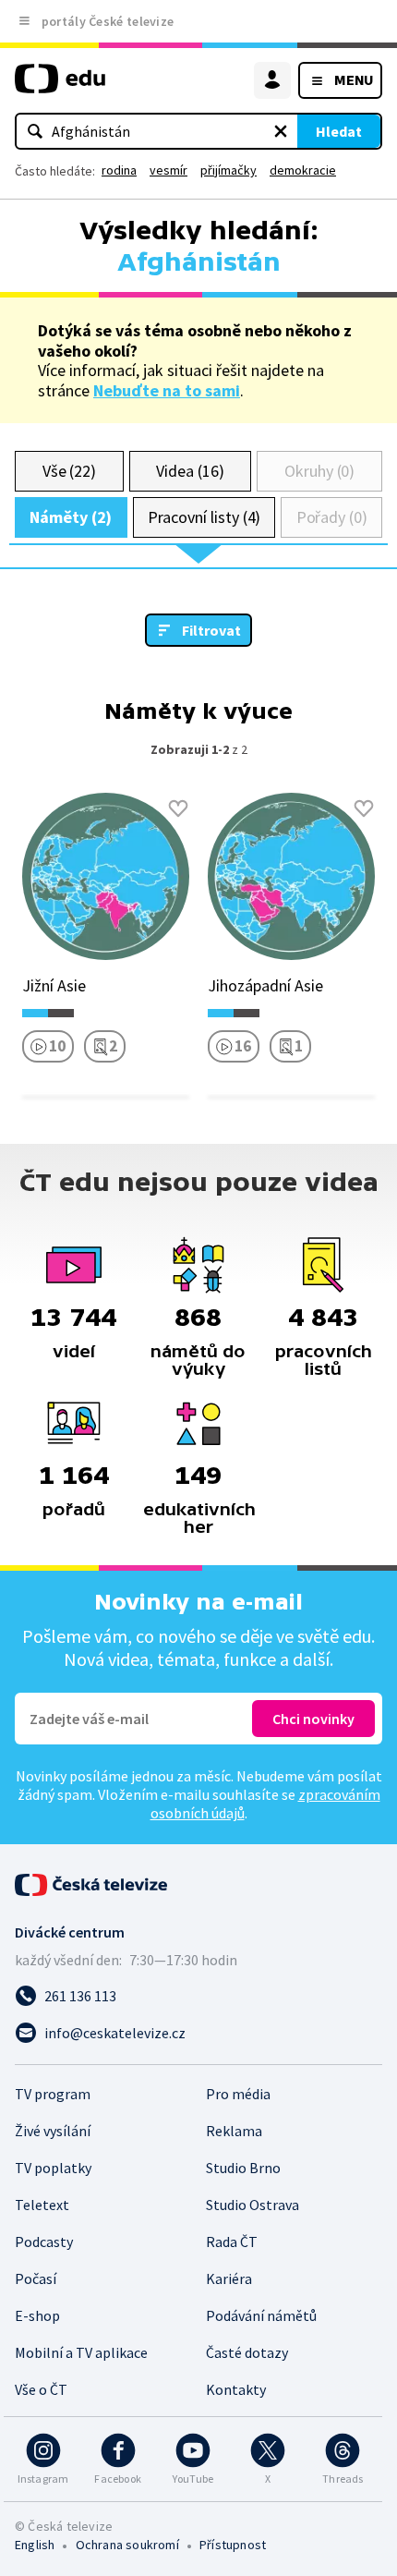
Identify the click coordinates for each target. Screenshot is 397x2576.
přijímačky (229, 170)
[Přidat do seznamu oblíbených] (178, 808)
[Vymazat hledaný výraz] (281, 131)
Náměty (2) (71, 517)
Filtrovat (211, 630)
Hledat (339, 131)
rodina (119, 170)
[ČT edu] (60, 86)
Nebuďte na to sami (167, 390)
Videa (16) (190, 471)
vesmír (168, 170)
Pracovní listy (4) (205, 517)
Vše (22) (69, 471)
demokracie (303, 170)
